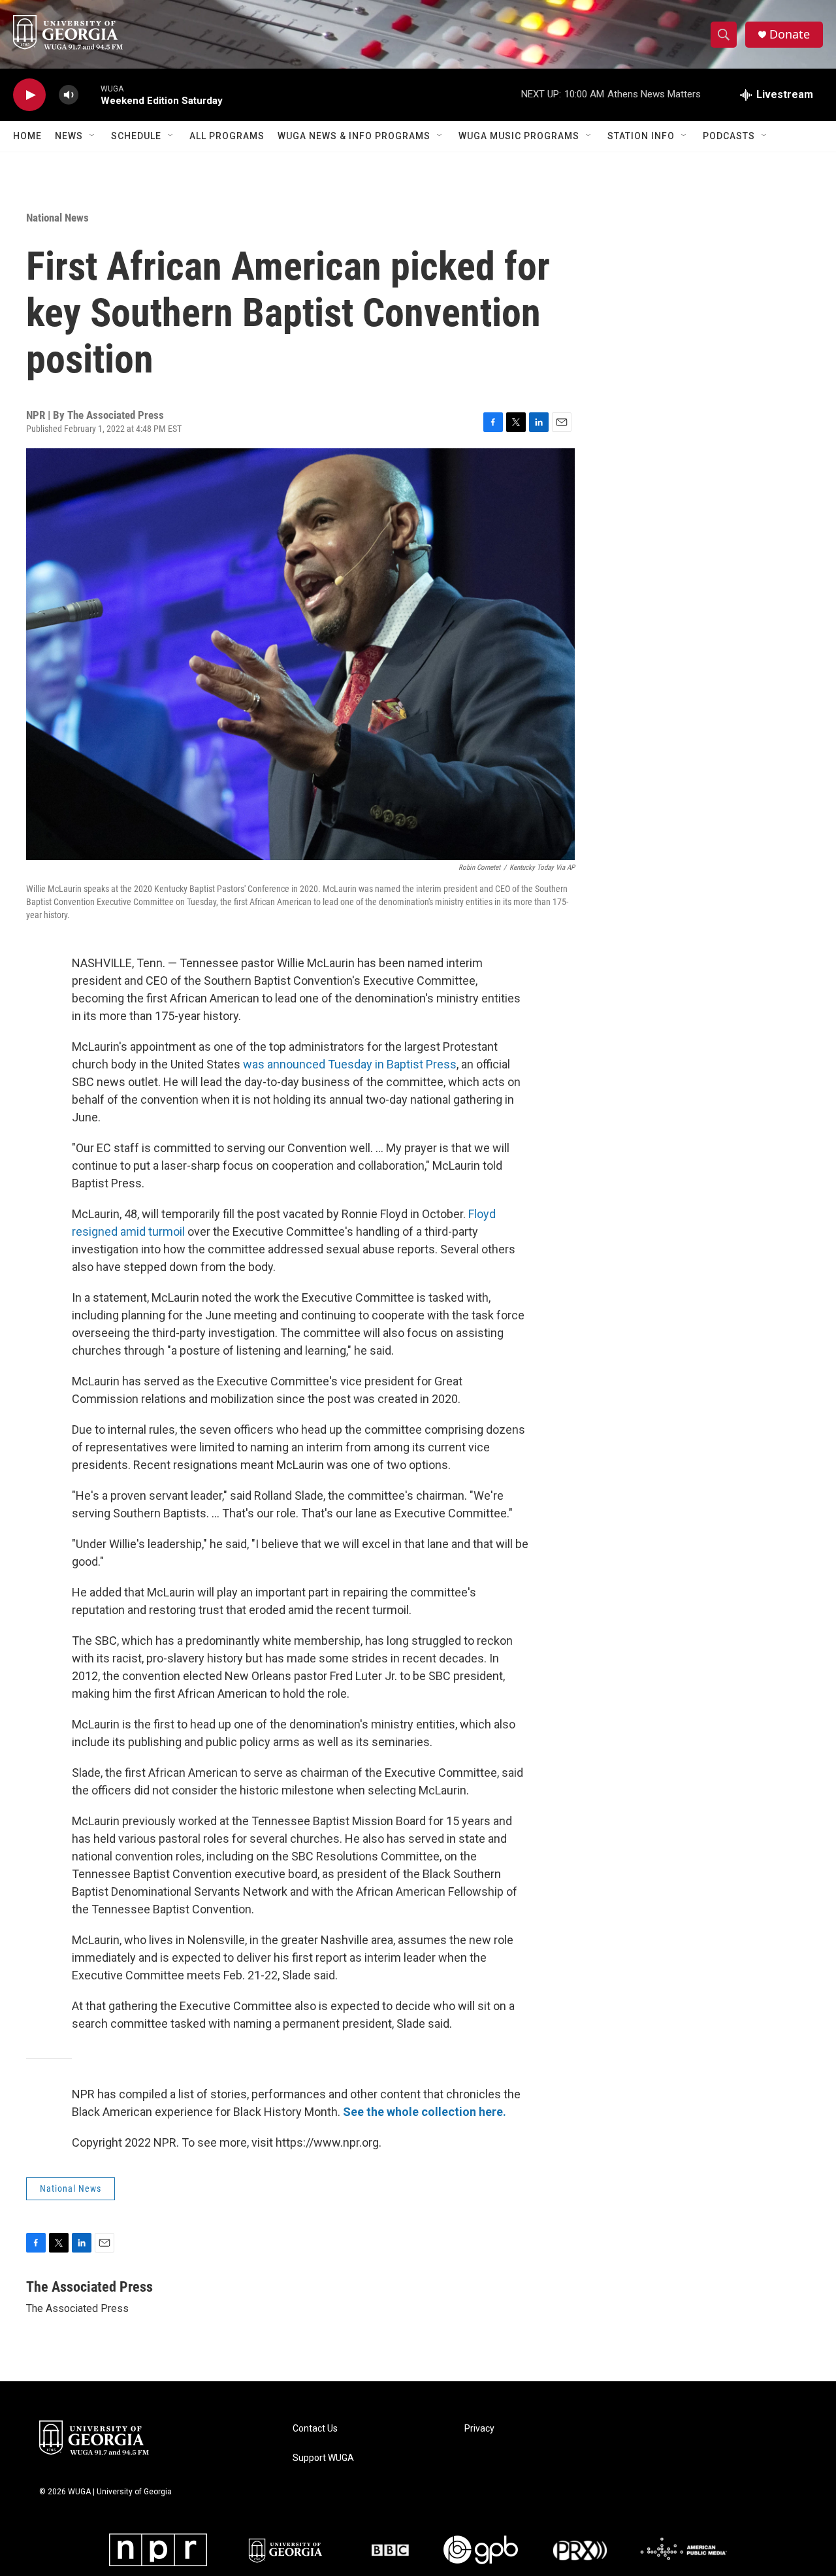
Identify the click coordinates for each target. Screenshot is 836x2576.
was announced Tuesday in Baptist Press (350, 1064)
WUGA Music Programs (519, 136)
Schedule (136, 136)
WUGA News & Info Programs (354, 136)
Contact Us (315, 2429)
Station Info (641, 136)
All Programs (227, 136)
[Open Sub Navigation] (93, 136)
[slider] (89, 94)
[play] (29, 95)
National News (57, 218)
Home (27, 136)
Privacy (479, 2429)
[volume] (69, 95)
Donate (790, 34)
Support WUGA (323, 2458)
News (69, 136)
